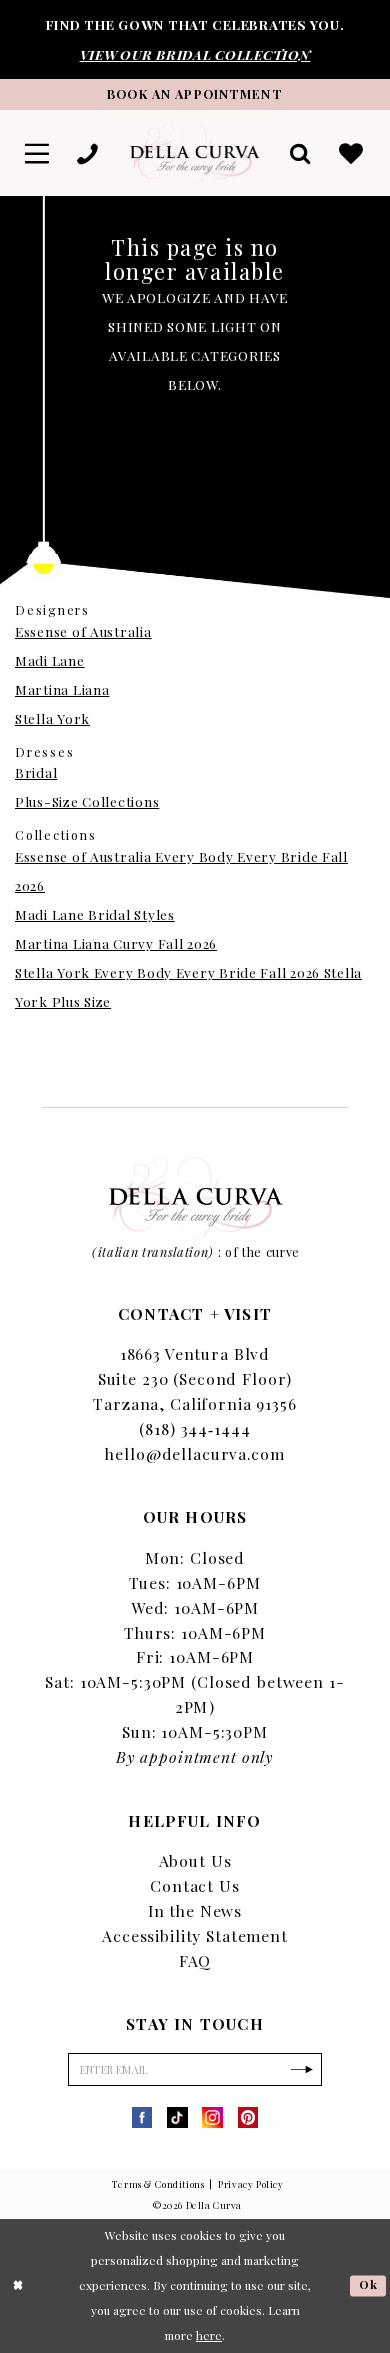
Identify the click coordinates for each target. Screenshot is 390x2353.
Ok (368, 2285)
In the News (195, 1910)
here (209, 2335)
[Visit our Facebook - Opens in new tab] (142, 2117)
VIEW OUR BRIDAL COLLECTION (195, 54)
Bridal (36, 772)
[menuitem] (38, 153)
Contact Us (195, 1885)
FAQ (195, 1960)
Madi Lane (50, 660)
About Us (195, 1860)
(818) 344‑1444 (194, 1428)
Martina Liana (62, 689)
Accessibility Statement (195, 1935)
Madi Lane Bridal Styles (95, 914)
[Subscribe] (302, 2069)
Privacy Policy (250, 2184)
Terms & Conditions (158, 2184)
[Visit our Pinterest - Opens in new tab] (248, 2117)
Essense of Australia (83, 631)
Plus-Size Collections (87, 801)
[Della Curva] (195, 153)
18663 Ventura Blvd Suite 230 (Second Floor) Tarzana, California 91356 (194, 1378)
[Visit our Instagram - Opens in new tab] (212, 2117)
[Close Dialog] (18, 2285)
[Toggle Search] (301, 153)
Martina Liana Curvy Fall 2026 (116, 943)
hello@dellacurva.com (194, 1453)
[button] (38, 153)
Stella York (52, 718)
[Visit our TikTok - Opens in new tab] (177, 2117)
